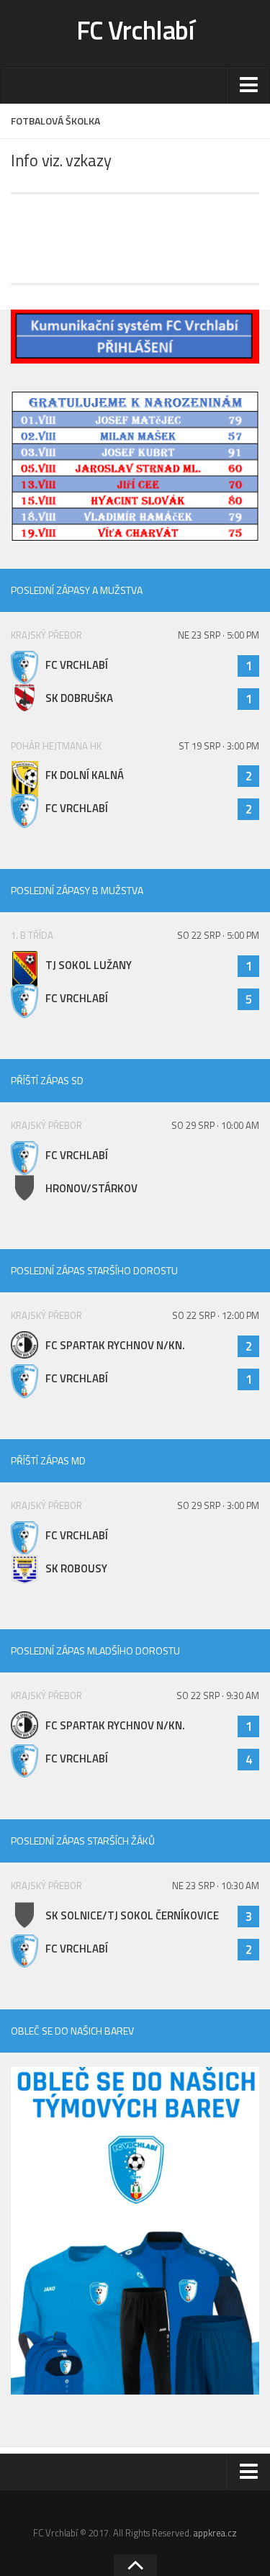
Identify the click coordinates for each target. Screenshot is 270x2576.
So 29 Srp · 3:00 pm (218, 1505)
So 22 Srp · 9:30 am (218, 1695)
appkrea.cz (215, 2533)
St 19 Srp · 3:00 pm (219, 746)
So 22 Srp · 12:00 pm (216, 1315)
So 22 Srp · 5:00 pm (218, 935)
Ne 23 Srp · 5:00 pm (219, 635)
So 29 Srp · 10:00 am (215, 1125)
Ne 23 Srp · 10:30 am (216, 1886)
